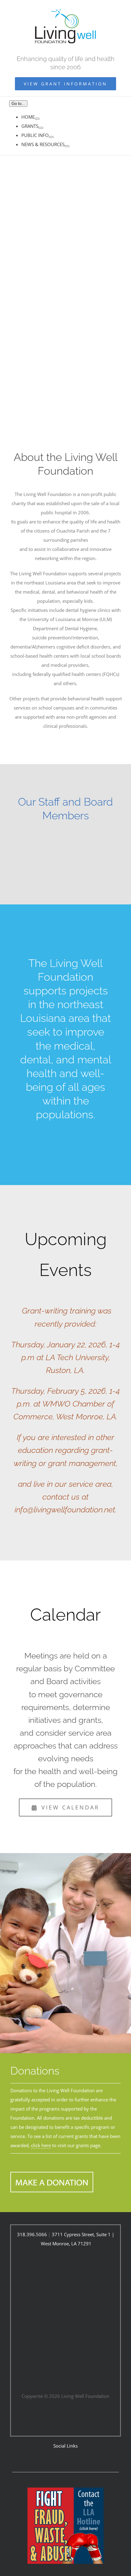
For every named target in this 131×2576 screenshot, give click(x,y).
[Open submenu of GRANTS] (41, 128)
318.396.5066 (32, 2234)
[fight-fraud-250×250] (65, 2490)
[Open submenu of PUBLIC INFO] (51, 137)
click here (41, 2145)
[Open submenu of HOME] (37, 119)
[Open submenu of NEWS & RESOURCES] (67, 146)
